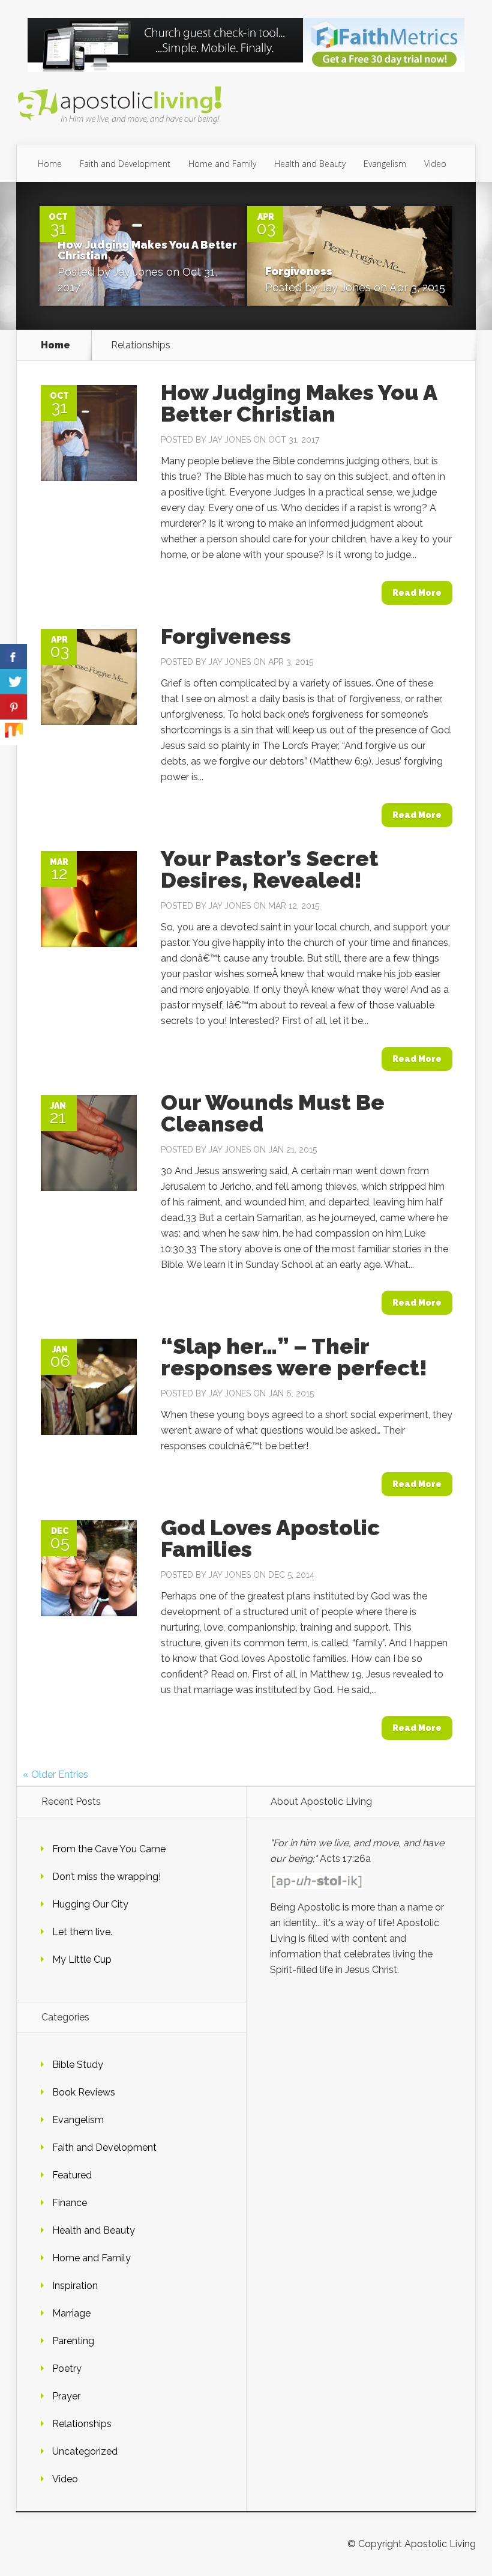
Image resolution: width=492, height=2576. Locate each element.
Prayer (66, 2396)
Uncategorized (85, 2451)
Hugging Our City (90, 1904)
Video (435, 164)
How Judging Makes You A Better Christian (147, 250)
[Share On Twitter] (13, 682)
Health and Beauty (310, 164)
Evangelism (385, 164)
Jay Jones (138, 272)
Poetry (67, 2368)
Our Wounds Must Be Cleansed (273, 1113)
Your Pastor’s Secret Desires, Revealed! (270, 869)
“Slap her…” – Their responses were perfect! (294, 1357)
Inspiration (75, 2286)
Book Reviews (84, 2092)
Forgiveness (299, 271)
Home (50, 164)
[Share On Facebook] (13, 657)
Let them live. (82, 1932)
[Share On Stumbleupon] (13, 732)
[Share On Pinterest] (13, 707)
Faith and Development (125, 164)
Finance (70, 2203)
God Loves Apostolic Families (270, 1538)
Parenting (73, 2341)
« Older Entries (55, 1774)
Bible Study (78, 2065)
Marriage (71, 2313)
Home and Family (222, 164)
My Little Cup (82, 1959)
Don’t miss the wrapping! (106, 1877)
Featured (72, 2175)
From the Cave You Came (109, 1849)
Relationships (82, 2424)
